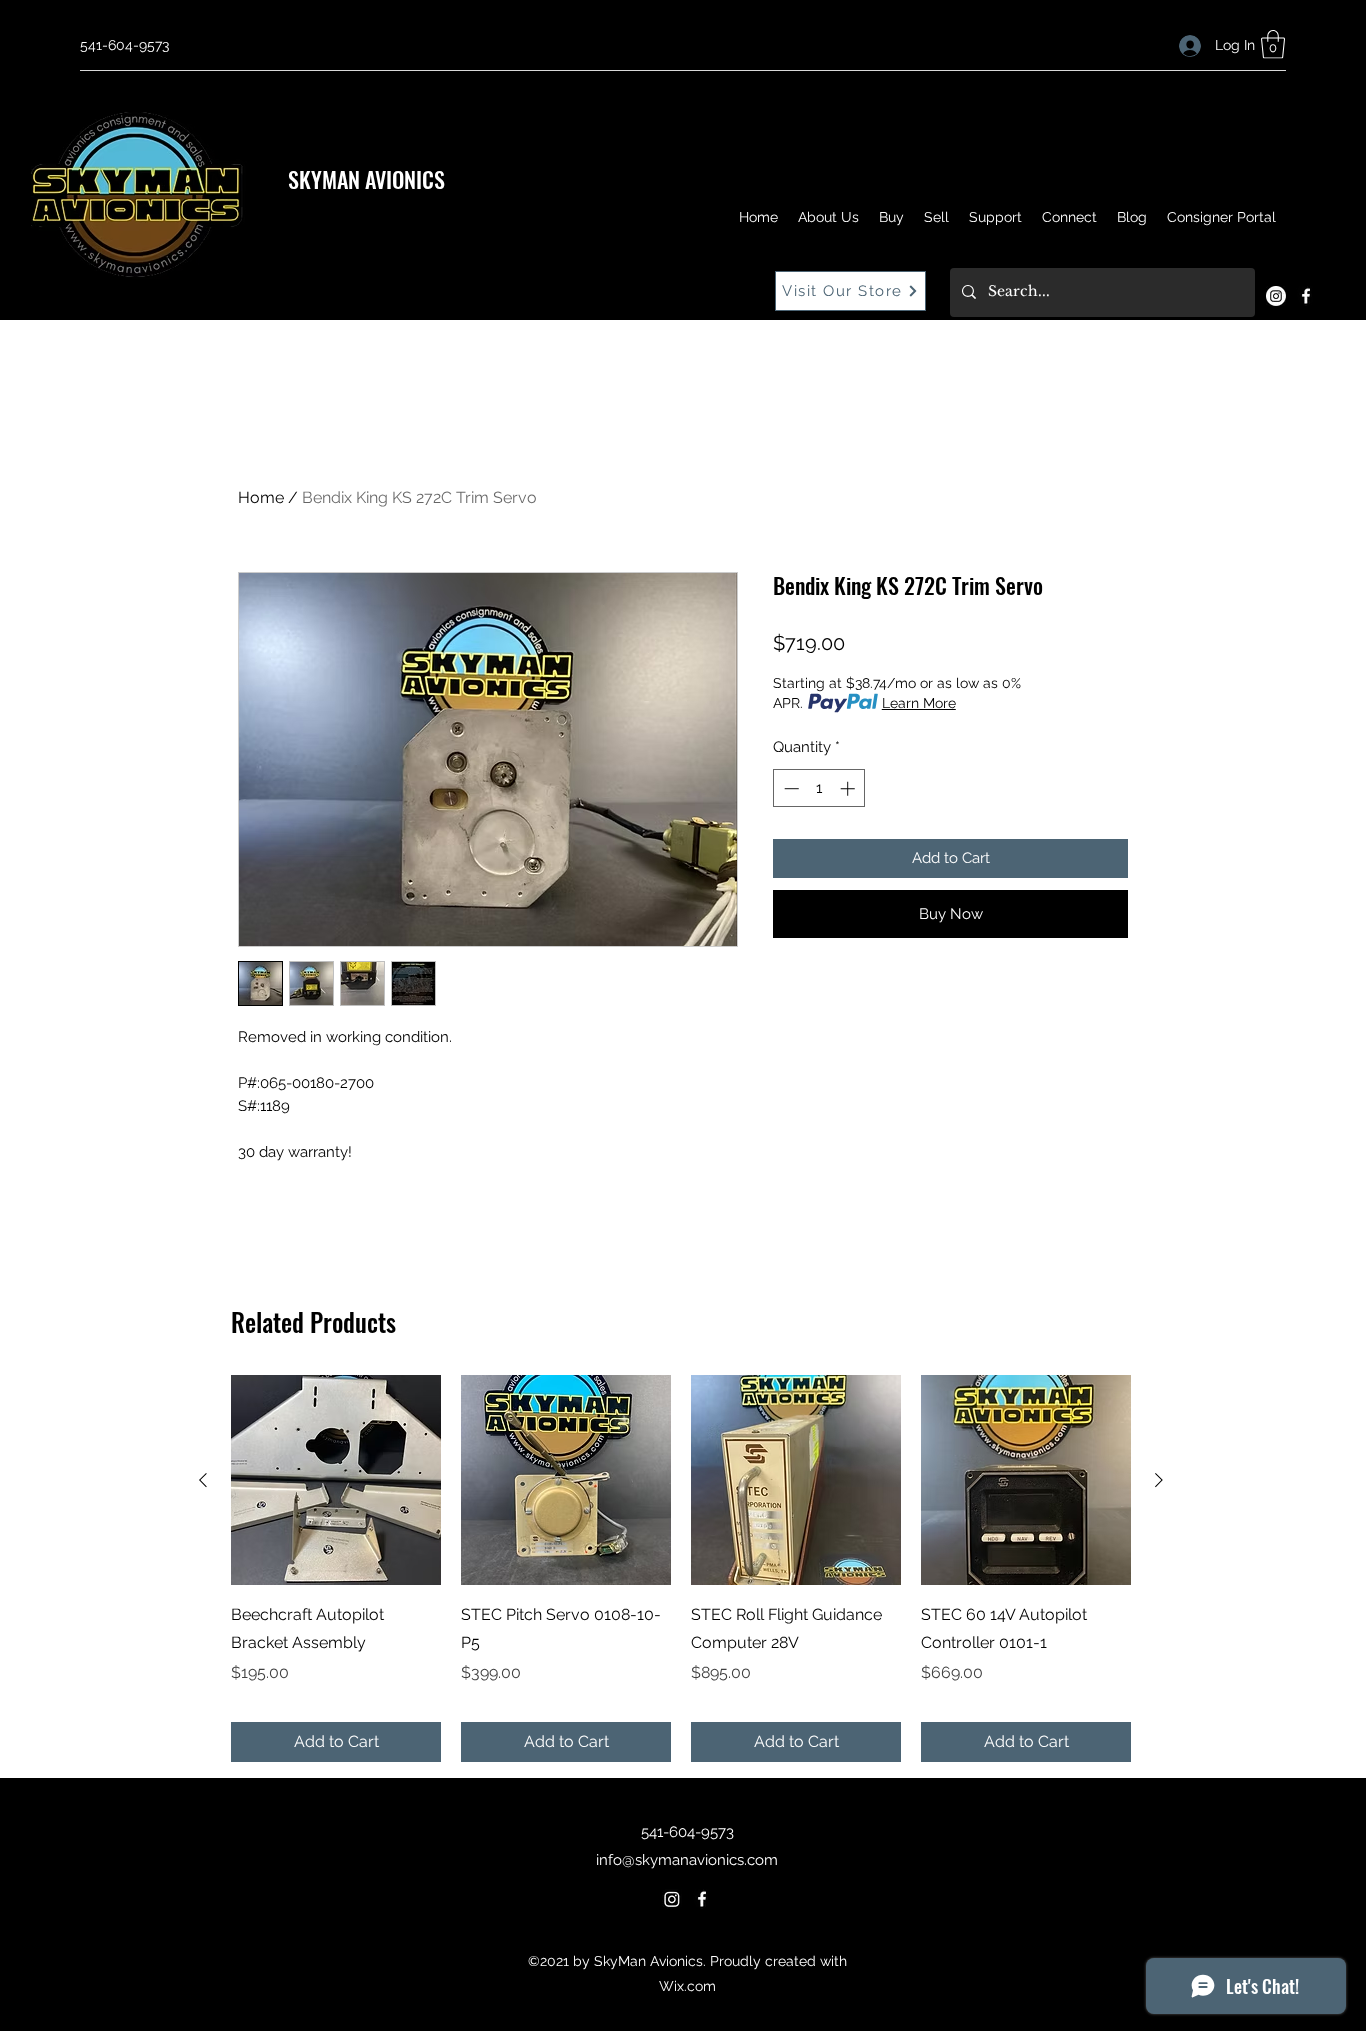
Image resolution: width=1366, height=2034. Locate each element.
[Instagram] (1276, 296)
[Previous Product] (203, 1480)
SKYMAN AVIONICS (366, 179)
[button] (1273, 44)
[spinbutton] (819, 788)
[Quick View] (336, 1480)
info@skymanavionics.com (687, 1860)
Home (261, 497)
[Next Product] (1159, 1480)
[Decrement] (789, 788)
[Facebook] (1306, 296)
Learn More (919, 703)
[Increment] (849, 788)
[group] (681, 1568)
